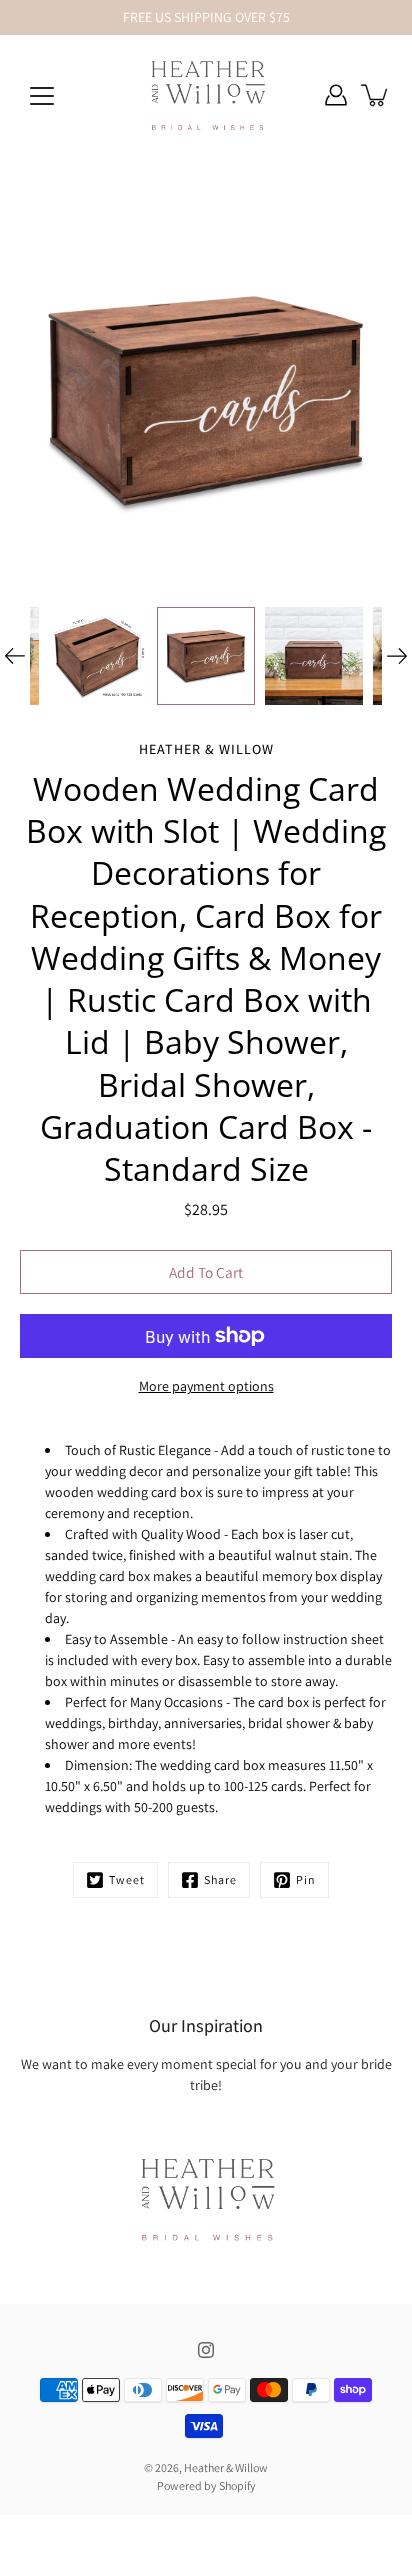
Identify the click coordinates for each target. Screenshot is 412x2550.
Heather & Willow (226, 2467)
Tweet (127, 1879)
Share (220, 1879)
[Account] (336, 95)
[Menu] (42, 96)
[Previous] (15, 656)
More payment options (206, 1386)
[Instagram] (206, 2350)
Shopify (237, 2485)
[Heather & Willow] (206, 95)
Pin (306, 1879)
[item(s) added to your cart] (376, 95)
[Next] (397, 656)
